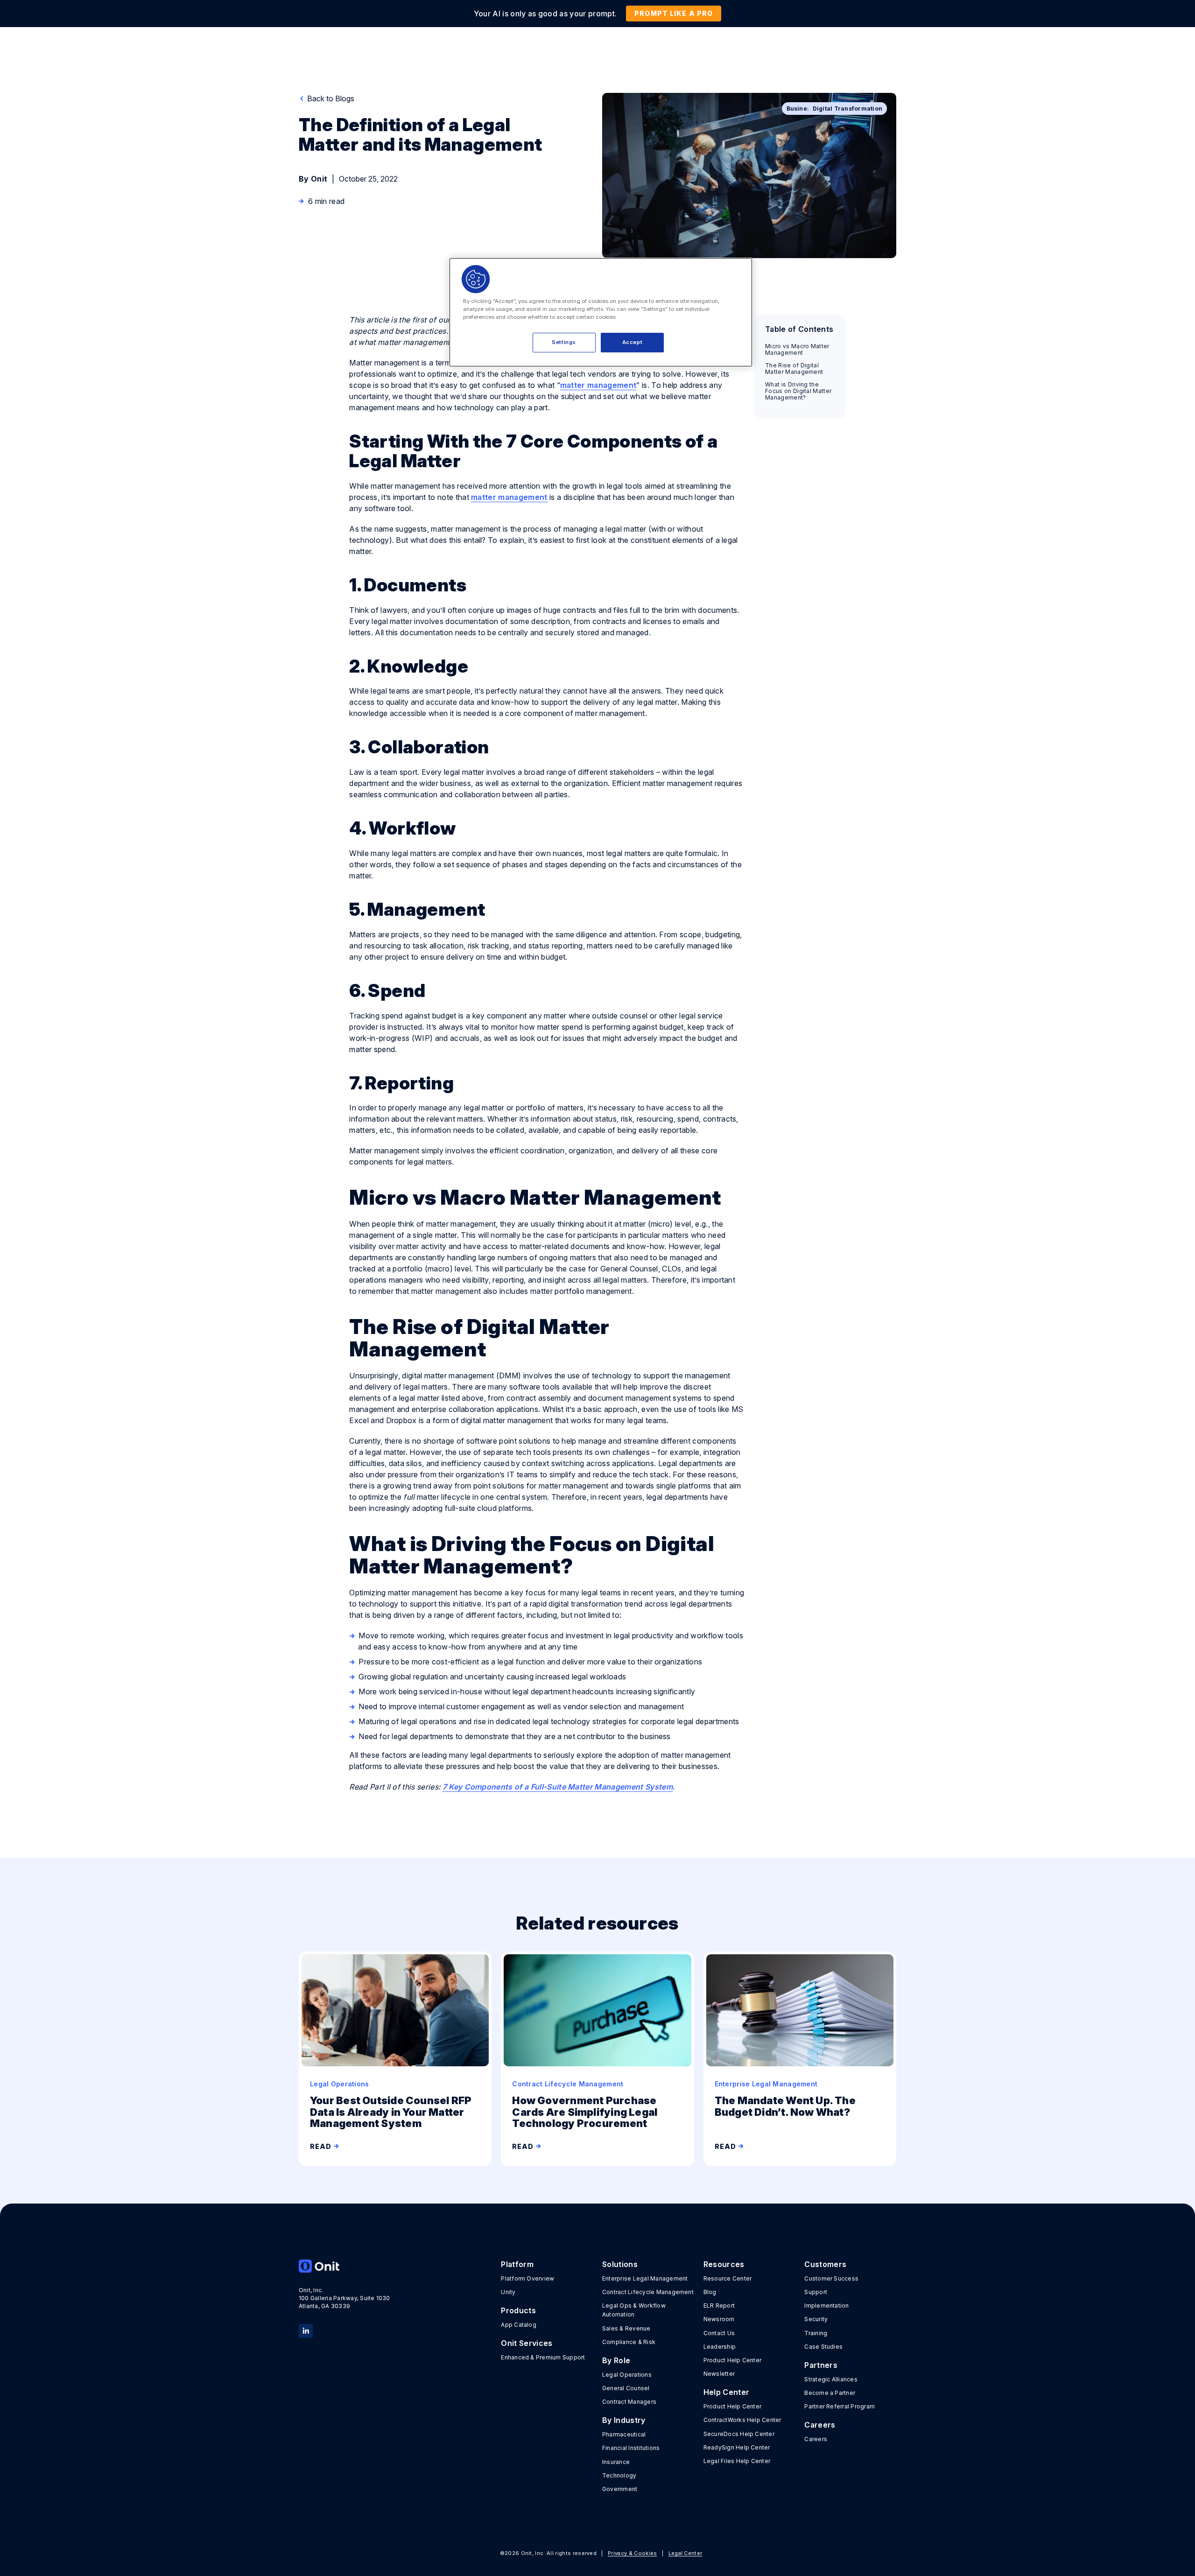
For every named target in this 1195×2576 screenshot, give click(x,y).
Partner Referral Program (840, 2406)
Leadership (720, 2347)
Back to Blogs (330, 98)
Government (620, 2489)
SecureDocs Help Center (739, 2434)
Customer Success (831, 2278)
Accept (632, 342)
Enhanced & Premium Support (543, 2357)
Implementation (826, 2306)
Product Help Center (733, 2360)
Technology (619, 2475)
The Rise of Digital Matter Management (795, 369)
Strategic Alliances (831, 2379)
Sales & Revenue (626, 2328)
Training (816, 2333)
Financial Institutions (631, 2448)
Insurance (616, 2462)
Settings (564, 342)
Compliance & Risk (629, 2342)
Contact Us (719, 2333)
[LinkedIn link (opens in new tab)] (306, 2330)
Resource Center (728, 2278)
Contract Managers (629, 2402)
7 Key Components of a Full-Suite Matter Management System (558, 1787)
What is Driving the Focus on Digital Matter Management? (798, 391)
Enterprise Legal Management (645, 2278)
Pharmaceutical (624, 2434)
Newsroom (719, 2319)
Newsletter (719, 2374)
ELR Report (719, 2306)
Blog (710, 2292)
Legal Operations (627, 2375)
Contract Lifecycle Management (648, 2292)
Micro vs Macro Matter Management (797, 350)
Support (816, 2292)
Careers (816, 2439)
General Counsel (626, 2388)
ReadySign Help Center (737, 2447)
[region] (601, 312)
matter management (598, 385)
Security (816, 2319)
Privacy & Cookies (632, 2553)
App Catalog (519, 2325)
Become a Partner (830, 2393)
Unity (508, 2292)
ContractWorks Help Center (742, 2420)
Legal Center (685, 2553)
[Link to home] (345, 2266)
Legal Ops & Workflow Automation (634, 2310)
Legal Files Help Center (737, 2461)
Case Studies (823, 2347)
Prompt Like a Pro (674, 13)
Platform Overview (527, 2278)
